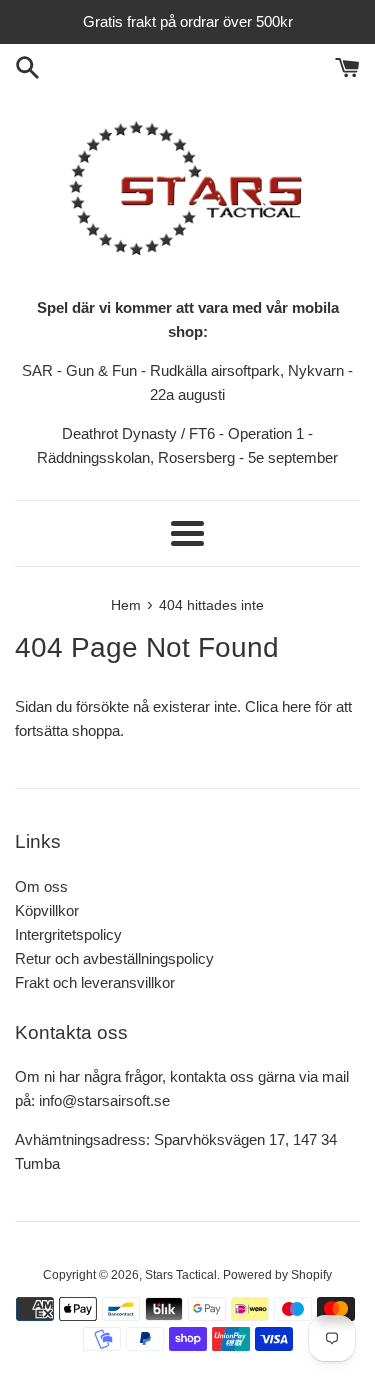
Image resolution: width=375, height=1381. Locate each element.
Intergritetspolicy (68, 934)
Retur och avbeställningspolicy (114, 958)
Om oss (41, 886)
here (296, 706)
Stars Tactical (181, 1275)
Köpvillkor (47, 910)
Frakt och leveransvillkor (95, 982)
